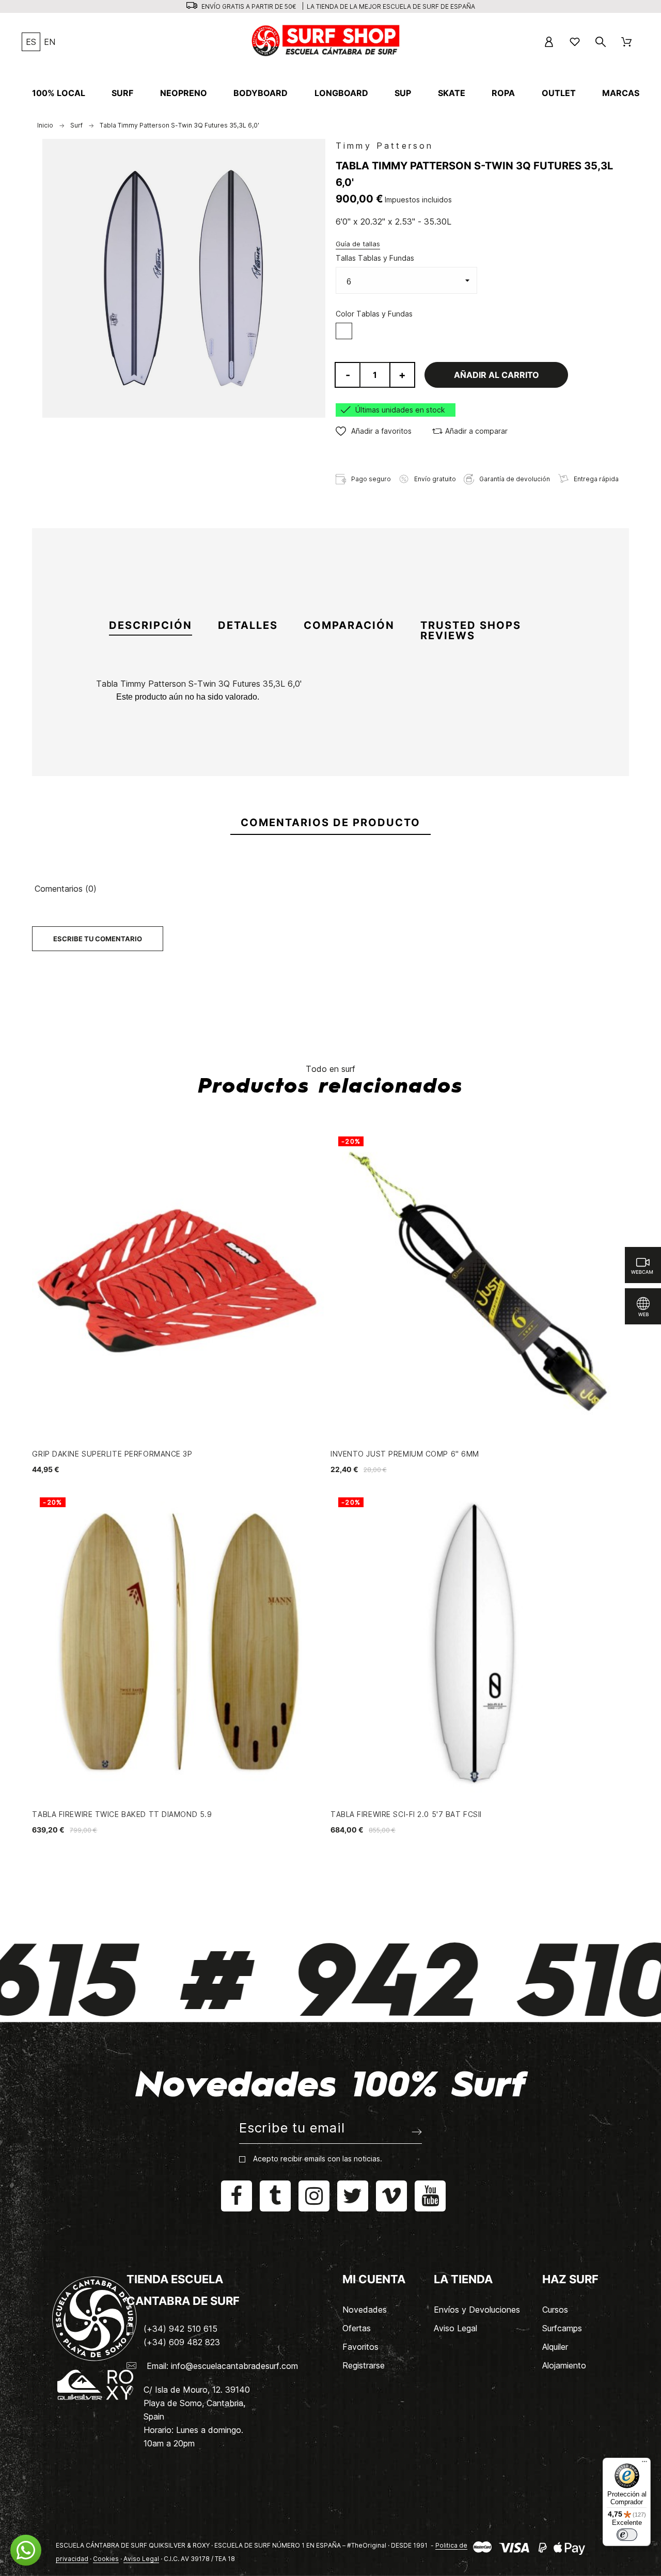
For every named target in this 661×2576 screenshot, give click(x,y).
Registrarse (364, 2365)
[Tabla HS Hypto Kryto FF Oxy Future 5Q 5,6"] (510, 759)
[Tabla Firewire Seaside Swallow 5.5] (424, 759)
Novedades (365, 2310)
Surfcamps (562, 2328)
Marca (108, 706)
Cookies (106, 2559)
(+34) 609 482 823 (182, 2342)
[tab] (151, 626)
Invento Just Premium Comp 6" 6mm (405, 1454)
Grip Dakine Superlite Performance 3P (112, 1454)
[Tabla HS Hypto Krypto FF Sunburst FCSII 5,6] (253, 759)
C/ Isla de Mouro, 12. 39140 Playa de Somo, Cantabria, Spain (197, 2403)
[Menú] (644, 2464)
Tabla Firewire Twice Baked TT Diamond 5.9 (122, 1814)
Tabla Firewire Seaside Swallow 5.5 (425, 809)
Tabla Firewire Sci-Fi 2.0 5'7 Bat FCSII (406, 1814)
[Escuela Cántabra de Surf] (326, 42)
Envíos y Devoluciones (477, 2310)
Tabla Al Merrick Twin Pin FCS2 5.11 (339, 809)
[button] (374, 431)
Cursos (555, 2310)
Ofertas (357, 2328)
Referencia (118, 720)
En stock (113, 733)
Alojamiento (564, 2365)
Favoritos (360, 2347)
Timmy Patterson (384, 146)
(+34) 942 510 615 (180, 2329)
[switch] (627, 2535)
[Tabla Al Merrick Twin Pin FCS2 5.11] (339, 759)
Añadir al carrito (497, 375)
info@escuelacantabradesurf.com (234, 2366)
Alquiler (555, 2347)
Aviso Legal (455, 2328)
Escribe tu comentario (98, 939)
